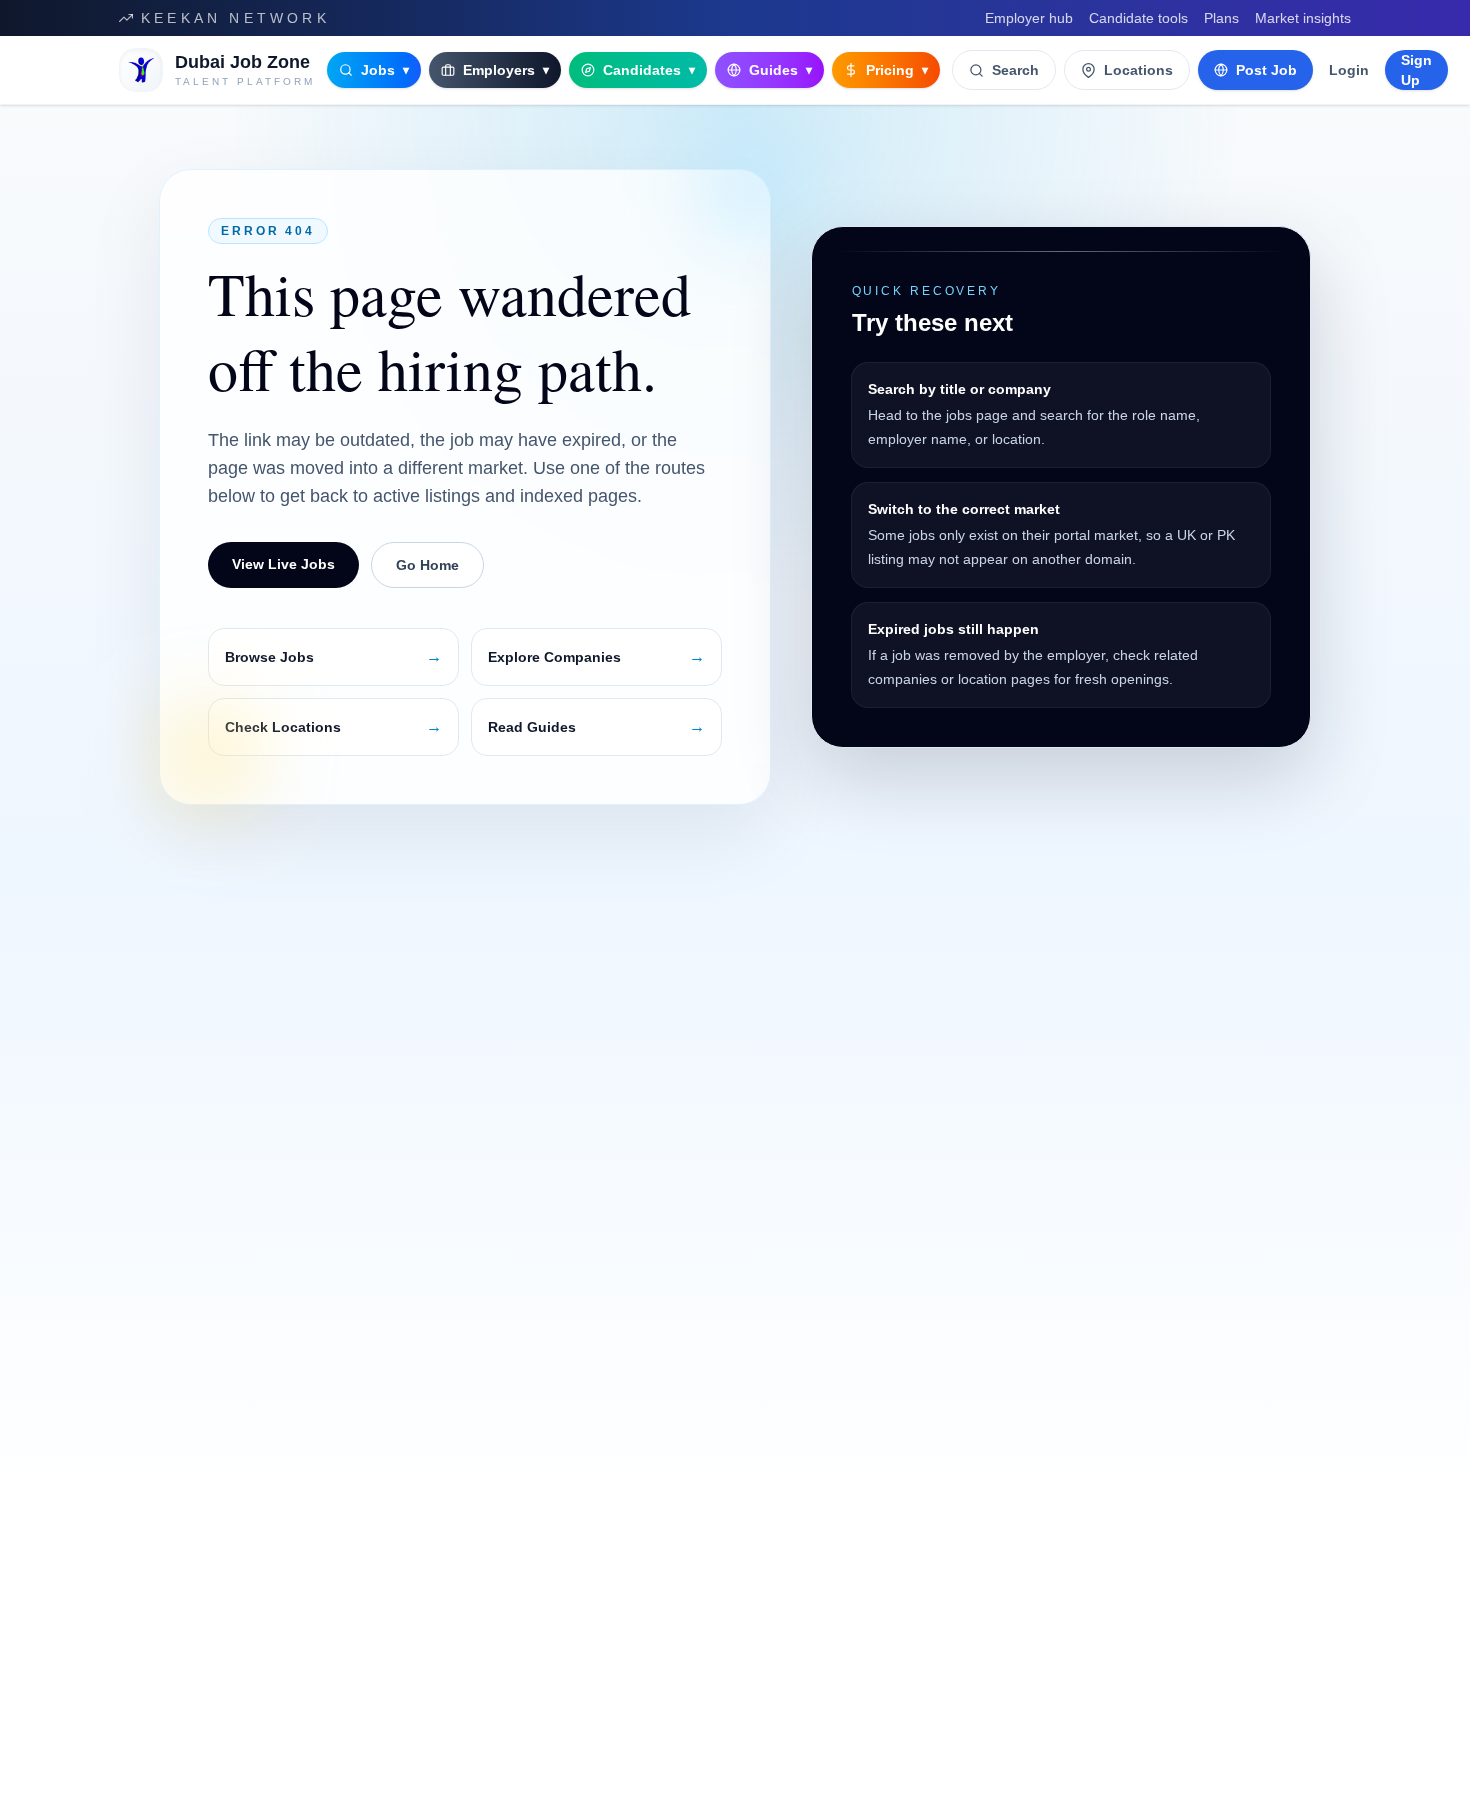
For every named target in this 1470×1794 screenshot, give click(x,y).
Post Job (1266, 70)
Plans (1221, 18)
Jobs (385, 70)
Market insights (1303, 18)
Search (1015, 70)
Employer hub (1029, 18)
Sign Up (1416, 70)
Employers (506, 70)
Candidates (649, 70)
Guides (780, 70)
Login (1349, 70)
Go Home (427, 565)
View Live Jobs (283, 564)
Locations (1138, 70)
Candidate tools (1138, 18)
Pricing (897, 70)
